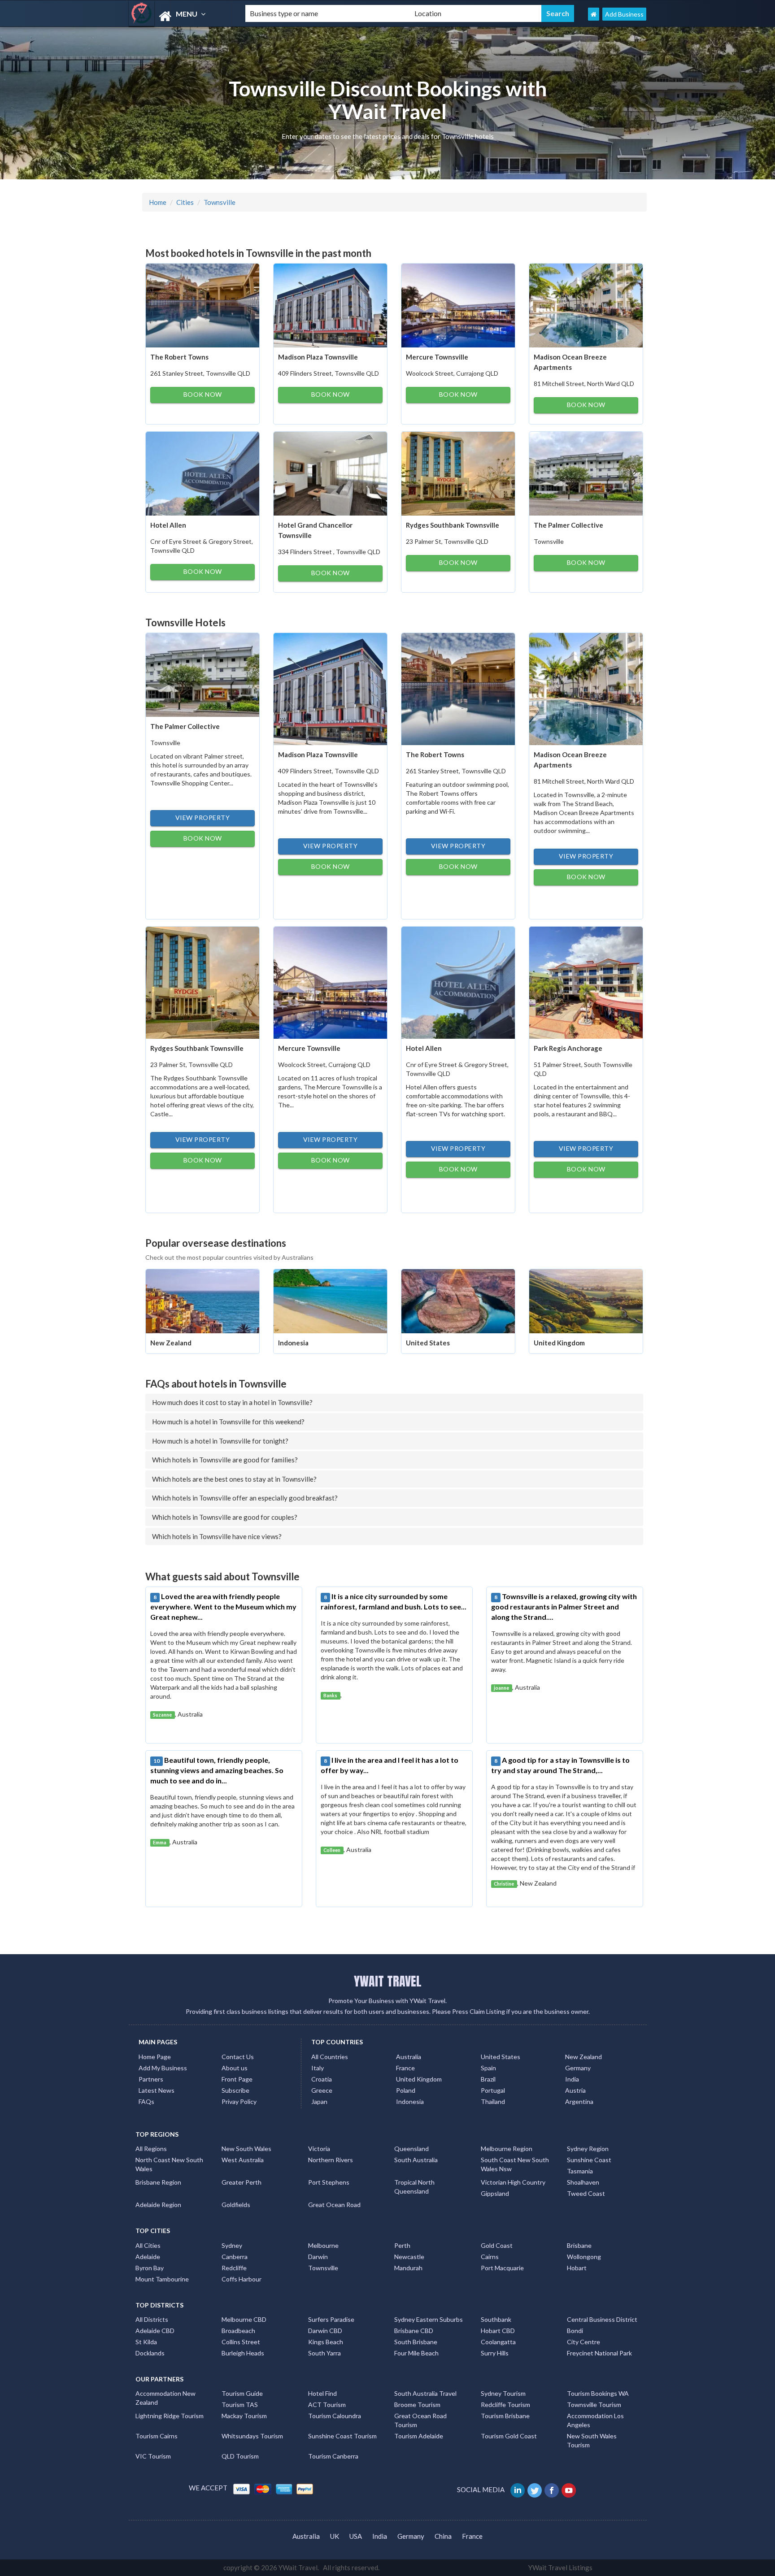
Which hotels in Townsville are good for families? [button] (225, 1460)
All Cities (148, 2245)
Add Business (624, 14)
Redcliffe (234, 2268)
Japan (319, 2101)
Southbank (496, 2319)
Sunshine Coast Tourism (342, 2436)
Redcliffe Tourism (505, 2405)
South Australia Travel (425, 2393)
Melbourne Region (507, 2149)
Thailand (493, 2101)
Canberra (235, 2257)
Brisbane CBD (414, 2331)
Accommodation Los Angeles (595, 2420)
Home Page (155, 2057)
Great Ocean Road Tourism (420, 2420)
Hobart (577, 2268)
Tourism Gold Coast (509, 2436)
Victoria (319, 2149)
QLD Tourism (240, 2456)
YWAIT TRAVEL (388, 1981)
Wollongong (584, 2257)
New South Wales (246, 2149)
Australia (409, 2057)
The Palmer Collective (568, 525)
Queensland (411, 2149)
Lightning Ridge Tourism (170, 2416)
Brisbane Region (158, 2182)
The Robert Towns (179, 357)
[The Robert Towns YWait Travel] (202, 304)
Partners (151, 2079)
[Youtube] (569, 2489)
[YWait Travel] (179, 16)
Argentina (579, 2101)
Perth (402, 2245)
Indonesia (293, 1343)
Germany (578, 2068)
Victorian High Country (513, 2182)
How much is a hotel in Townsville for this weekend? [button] (228, 1422)
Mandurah (408, 2268)
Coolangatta (498, 2342)
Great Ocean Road (334, 2205)
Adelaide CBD (155, 2331)
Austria (575, 2090)
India (572, 2079)
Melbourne (323, 2245)
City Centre (583, 2342)
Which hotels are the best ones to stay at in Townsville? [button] (234, 1479)
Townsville (220, 202)
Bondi (575, 2331)
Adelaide (148, 2257)
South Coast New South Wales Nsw (515, 2164)
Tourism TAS (240, 2405)
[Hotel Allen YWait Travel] (202, 473)
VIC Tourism (153, 2456)
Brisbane (579, 2245)
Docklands (150, 2353)
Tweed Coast (586, 2193)
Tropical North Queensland (414, 2187)
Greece (322, 2090)
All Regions (151, 2149)
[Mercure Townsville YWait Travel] (458, 304)
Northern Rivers (331, 2160)
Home (158, 202)
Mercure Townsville (437, 357)
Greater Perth (242, 2182)
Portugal (493, 2090)
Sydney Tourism (503, 2393)
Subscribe (235, 2090)
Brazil (488, 2079)
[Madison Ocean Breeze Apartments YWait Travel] (586, 304)
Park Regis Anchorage (568, 1048)
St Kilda (146, 2342)
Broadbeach (238, 2331)
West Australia (243, 2160)
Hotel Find (322, 2393)
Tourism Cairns (157, 2436)
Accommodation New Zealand (165, 2398)
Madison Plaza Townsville (318, 357)
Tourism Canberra (333, 2456)
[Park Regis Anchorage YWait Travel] (586, 982)
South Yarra (324, 2353)
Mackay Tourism (244, 2416)
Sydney (232, 2245)
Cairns (490, 2257)
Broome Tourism (417, 2405)
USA (356, 2536)
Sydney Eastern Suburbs (429, 2319)
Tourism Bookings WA (598, 2393)
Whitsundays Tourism (252, 2436)
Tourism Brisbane (505, 2416)
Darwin (318, 2257)
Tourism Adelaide (419, 2436)
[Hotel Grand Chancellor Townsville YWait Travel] (330, 473)
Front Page (237, 2079)
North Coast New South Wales (169, 2164)
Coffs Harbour (242, 2279)
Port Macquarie (502, 2268)
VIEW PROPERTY (203, 817)
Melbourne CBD (244, 2319)
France (405, 2068)
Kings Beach (326, 2342)
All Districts (152, 2319)
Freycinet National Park (599, 2353)
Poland (406, 2090)
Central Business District (602, 2319)
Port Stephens (329, 2182)
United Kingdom (559, 1343)
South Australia (416, 2160)
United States (428, 1343)
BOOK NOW (203, 394)
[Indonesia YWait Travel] (330, 1300)
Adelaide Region (158, 2205)
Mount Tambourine (162, 2279)
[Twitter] (535, 2489)
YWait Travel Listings (560, 2567)
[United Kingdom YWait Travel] (586, 1300)
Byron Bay (150, 2268)
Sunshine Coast (589, 2160)
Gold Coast (497, 2245)
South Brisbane (416, 2342)
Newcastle (409, 2257)
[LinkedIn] (518, 2489)
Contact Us (238, 2057)
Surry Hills (495, 2353)
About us (235, 2068)
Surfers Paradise (331, 2319)
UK (335, 2536)
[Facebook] (552, 2489)
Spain (488, 2068)
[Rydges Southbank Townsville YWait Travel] (458, 473)
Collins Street (241, 2342)
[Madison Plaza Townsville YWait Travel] (330, 304)
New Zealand (171, 1343)
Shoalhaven (583, 2182)
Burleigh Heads (243, 2353)
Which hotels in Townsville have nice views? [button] (217, 1536)
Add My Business (163, 2068)
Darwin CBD (325, 2331)
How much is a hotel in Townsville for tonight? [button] (220, 1441)
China (443, 2536)
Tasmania (580, 2171)
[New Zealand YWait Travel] (202, 1300)
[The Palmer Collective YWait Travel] (586, 473)
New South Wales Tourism (592, 2440)
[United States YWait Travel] (458, 1300)
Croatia (322, 2079)
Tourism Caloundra (335, 2416)
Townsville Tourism (594, 2405)
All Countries (330, 2057)
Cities (185, 202)
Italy (318, 2068)
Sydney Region (588, 2149)
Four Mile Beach (416, 2353)
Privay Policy (239, 2101)
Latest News (157, 2090)
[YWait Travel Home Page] (594, 14)
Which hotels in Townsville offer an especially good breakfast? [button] (245, 1498)
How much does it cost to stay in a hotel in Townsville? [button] (232, 1402)
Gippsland (495, 2193)
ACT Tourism (327, 2405)
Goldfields (236, 2205)
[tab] (394, 1402)
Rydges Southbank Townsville (453, 525)
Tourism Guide (242, 2393)
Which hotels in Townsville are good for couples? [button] (225, 1517)
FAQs (146, 2101)
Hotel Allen (168, 525)
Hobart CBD (498, 2331)
